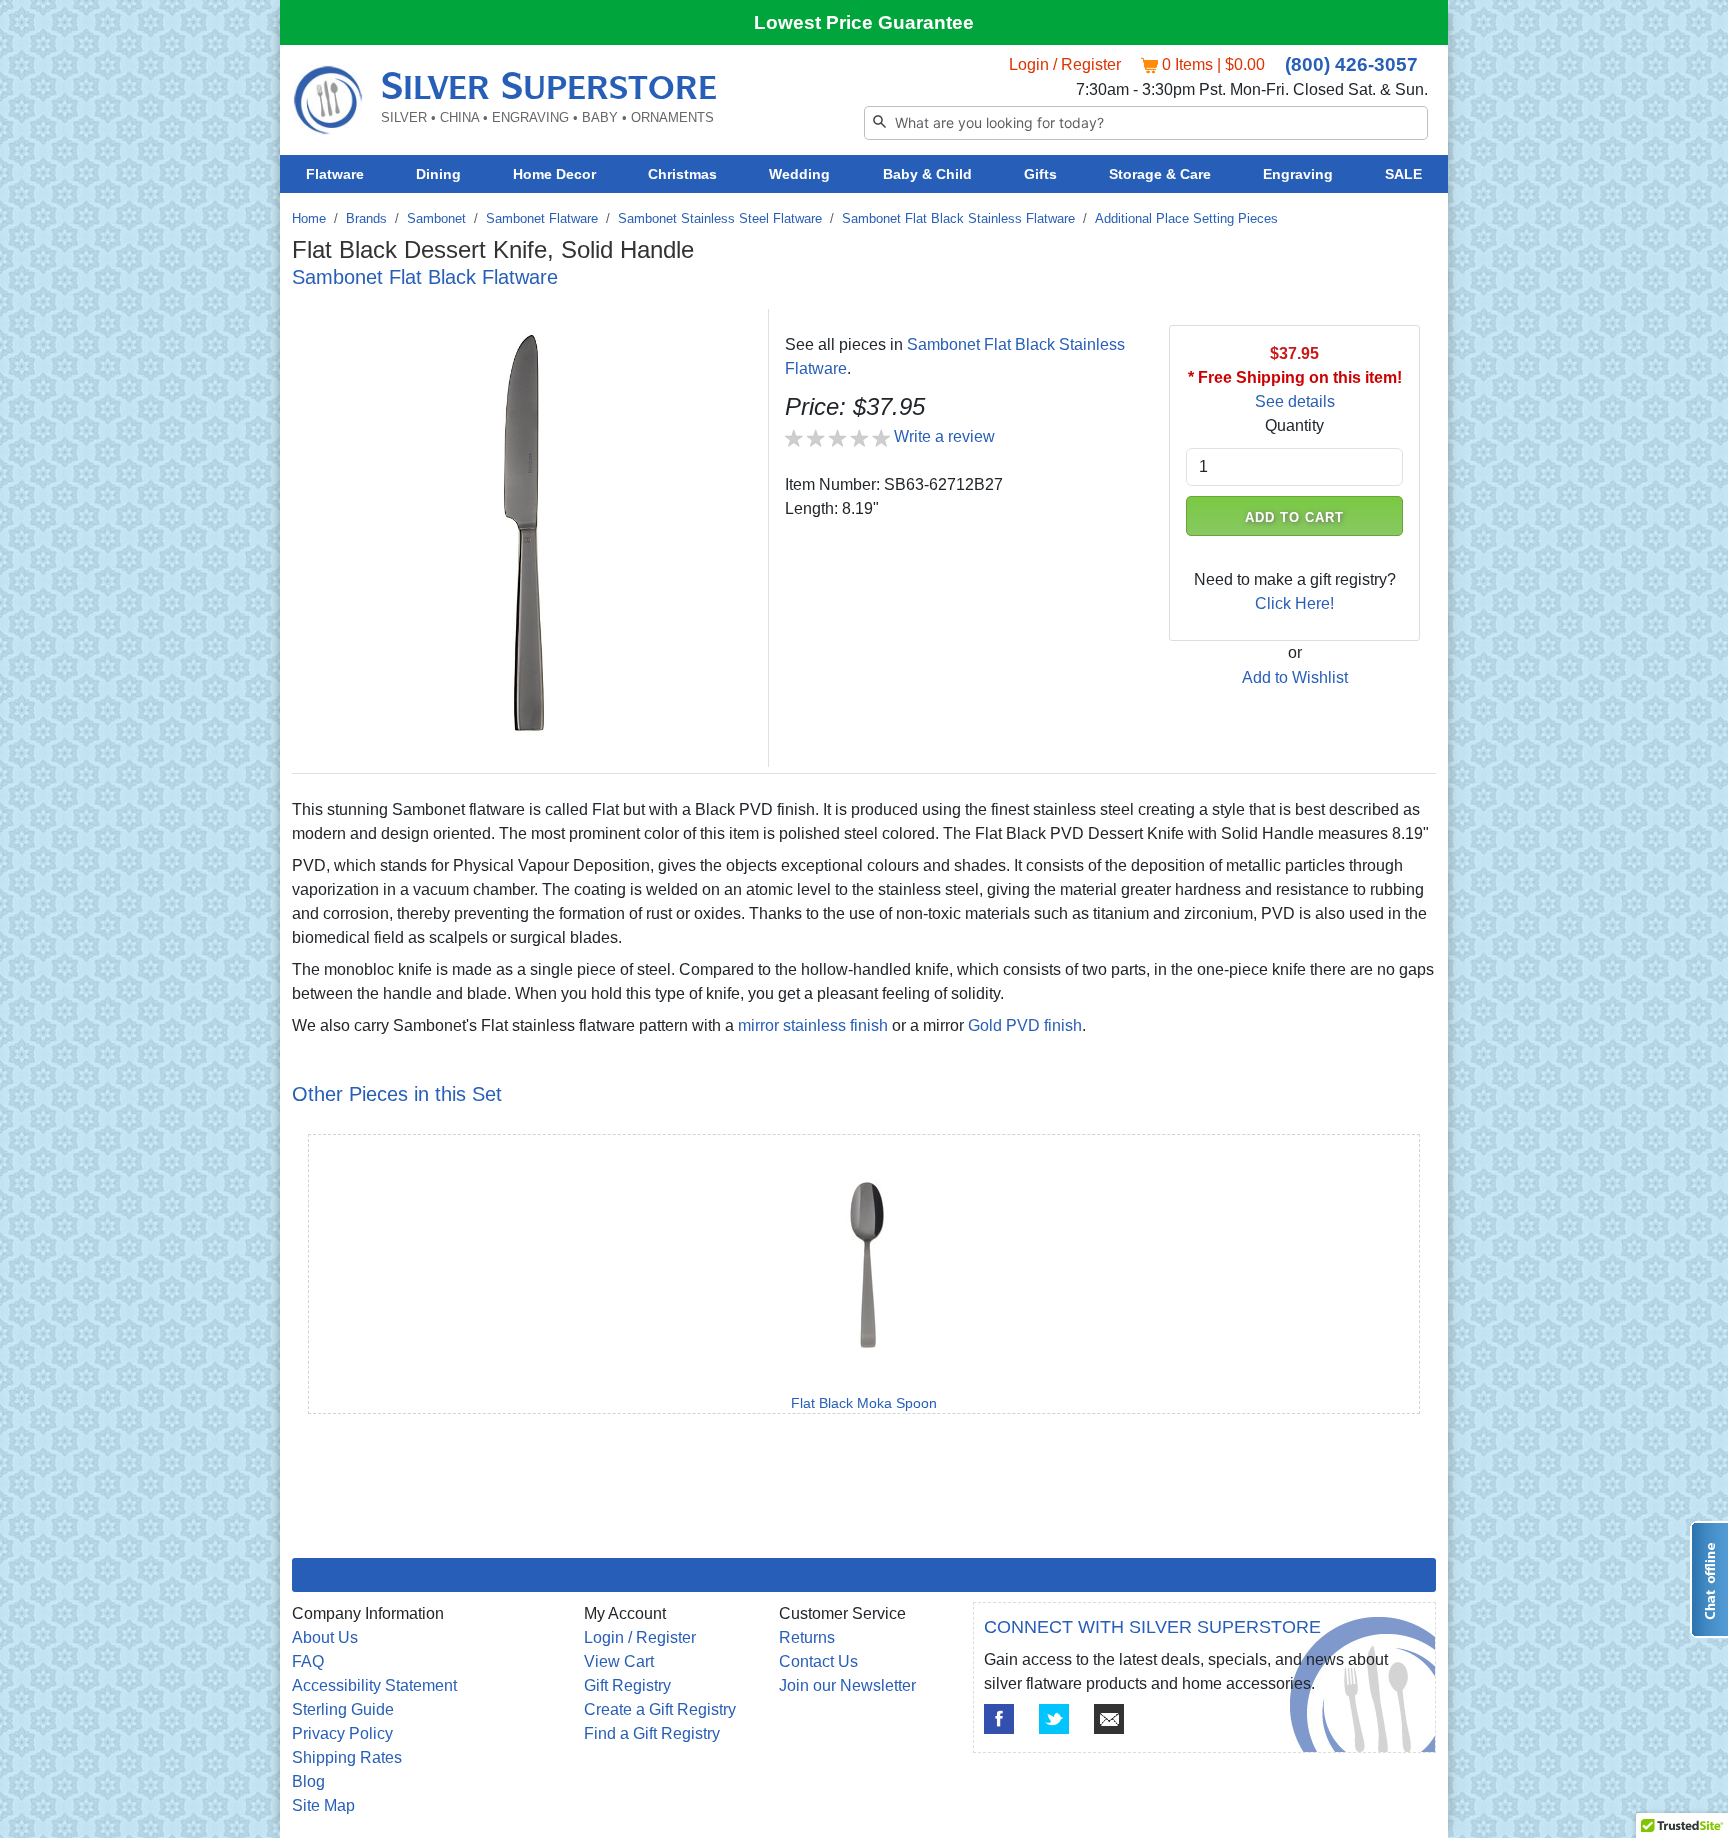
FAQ (308, 1661)
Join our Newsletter (847, 1685)
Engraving (1298, 174)
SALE (1403, 174)
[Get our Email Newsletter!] (1109, 1719)
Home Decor (554, 174)
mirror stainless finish (813, 1025)
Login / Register (1065, 64)
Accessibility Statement (374, 1685)
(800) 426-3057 (1351, 64)
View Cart (619, 1661)
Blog (308, 1781)
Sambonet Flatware (542, 218)
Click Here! (1294, 603)
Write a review (944, 436)
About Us (325, 1637)
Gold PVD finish (1025, 1025)
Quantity (1294, 425)
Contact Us (818, 1661)
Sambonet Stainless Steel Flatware (720, 218)
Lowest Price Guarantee (864, 22)
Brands (366, 218)
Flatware (335, 174)
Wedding (799, 174)
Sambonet (436, 218)
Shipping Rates (347, 1757)
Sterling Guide (343, 1709)
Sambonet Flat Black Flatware (425, 277)
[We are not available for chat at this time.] (1709, 1579)
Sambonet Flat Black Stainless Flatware (958, 218)
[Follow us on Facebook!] (999, 1719)
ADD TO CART (1295, 517)
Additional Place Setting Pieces (1186, 218)
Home (309, 218)
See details (1295, 401)
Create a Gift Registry (660, 1709)
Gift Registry (627, 1685)
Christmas (682, 174)
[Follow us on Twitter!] (1054, 1719)
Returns (807, 1637)
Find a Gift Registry (652, 1733)
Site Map (323, 1805)
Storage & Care (1160, 174)
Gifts (1040, 174)
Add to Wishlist (1295, 677)
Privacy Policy (342, 1733)
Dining (438, 174)
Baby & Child (927, 174)
